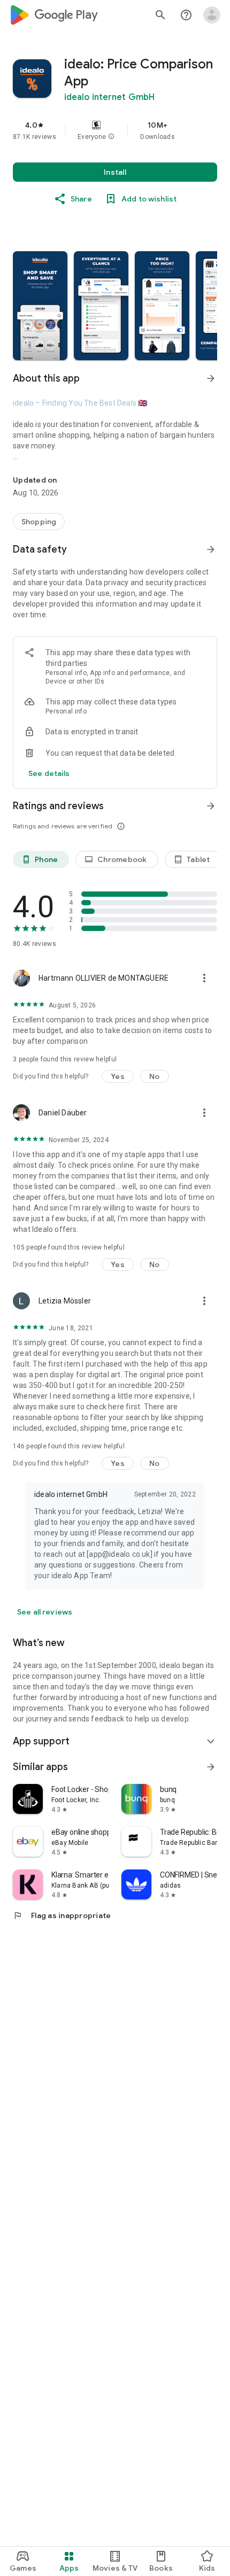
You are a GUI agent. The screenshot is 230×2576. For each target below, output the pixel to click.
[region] (115, 130)
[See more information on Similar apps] (211, 1767)
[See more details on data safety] (49, 773)
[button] (111, 137)
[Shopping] (39, 522)
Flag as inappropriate (62, 1915)
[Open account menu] (212, 15)
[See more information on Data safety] (211, 549)
